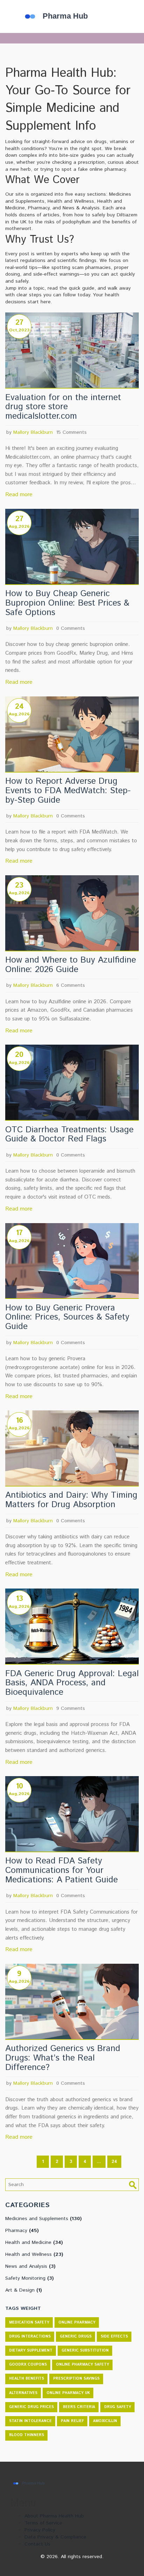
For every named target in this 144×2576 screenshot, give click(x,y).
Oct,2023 (19, 330)
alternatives (23, 2393)
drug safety (118, 2407)
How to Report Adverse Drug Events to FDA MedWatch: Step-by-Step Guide (68, 791)
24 (114, 2162)
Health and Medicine (34, 2243)
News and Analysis (30, 2266)
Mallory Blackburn (33, 432)
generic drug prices (31, 2407)
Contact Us (37, 2544)
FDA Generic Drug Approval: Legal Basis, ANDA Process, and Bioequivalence (72, 1683)
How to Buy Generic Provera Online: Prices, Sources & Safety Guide (67, 1317)
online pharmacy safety (82, 2365)
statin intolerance (30, 2421)
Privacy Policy (40, 2530)
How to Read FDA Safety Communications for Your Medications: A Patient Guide (62, 1870)
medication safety (29, 2322)
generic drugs (76, 2336)
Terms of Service (43, 2523)
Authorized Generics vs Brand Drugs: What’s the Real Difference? (63, 2058)
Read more (19, 495)
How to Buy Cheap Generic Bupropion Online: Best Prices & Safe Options (67, 603)
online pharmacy (77, 2322)
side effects (114, 2336)
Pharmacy (22, 2231)
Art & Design (24, 2290)
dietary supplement (31, 2351)
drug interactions (30, 2336)
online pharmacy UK (68, 2393)
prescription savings (76, 2379)
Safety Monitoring (30, 2278)
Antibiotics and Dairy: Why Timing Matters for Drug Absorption (71, 1500)
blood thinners (27, 2435)
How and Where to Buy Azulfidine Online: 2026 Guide (71, 965)
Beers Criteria (79, 2407)
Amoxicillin (105, 2421)
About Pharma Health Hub (54, 2516)
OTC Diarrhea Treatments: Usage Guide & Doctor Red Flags (69, 1135)
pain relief (72, 2421)
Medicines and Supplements (44, 2219)
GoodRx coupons (28, 2365)
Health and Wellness (34, 2254)
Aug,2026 (19, 527)
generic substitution (85, 2351)
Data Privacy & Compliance (55, 2537)
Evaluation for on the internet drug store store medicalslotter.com (63, 407)
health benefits (27, 2379)
